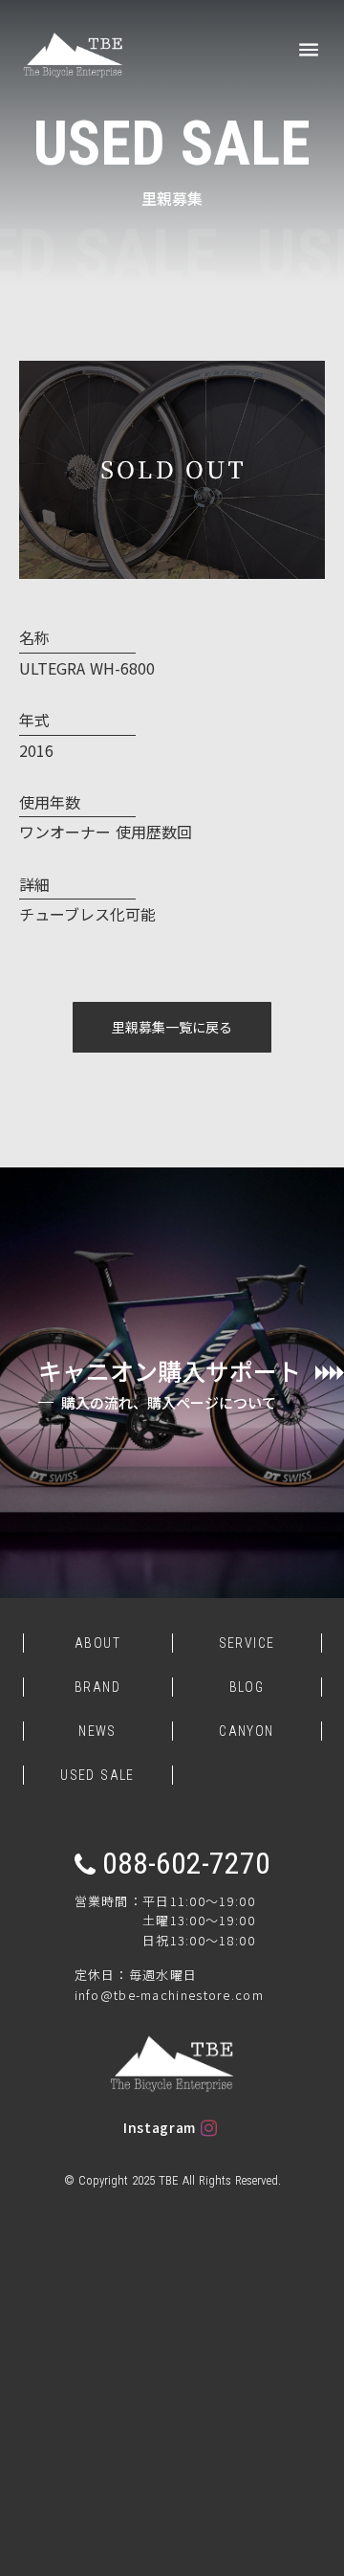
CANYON (246, 1731)
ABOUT (97, 1643)
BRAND (97, 1687)
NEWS (97, 1731)
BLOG (247, 1687)
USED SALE (97, 1775)
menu (309, 50)
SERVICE (247, 1643)
